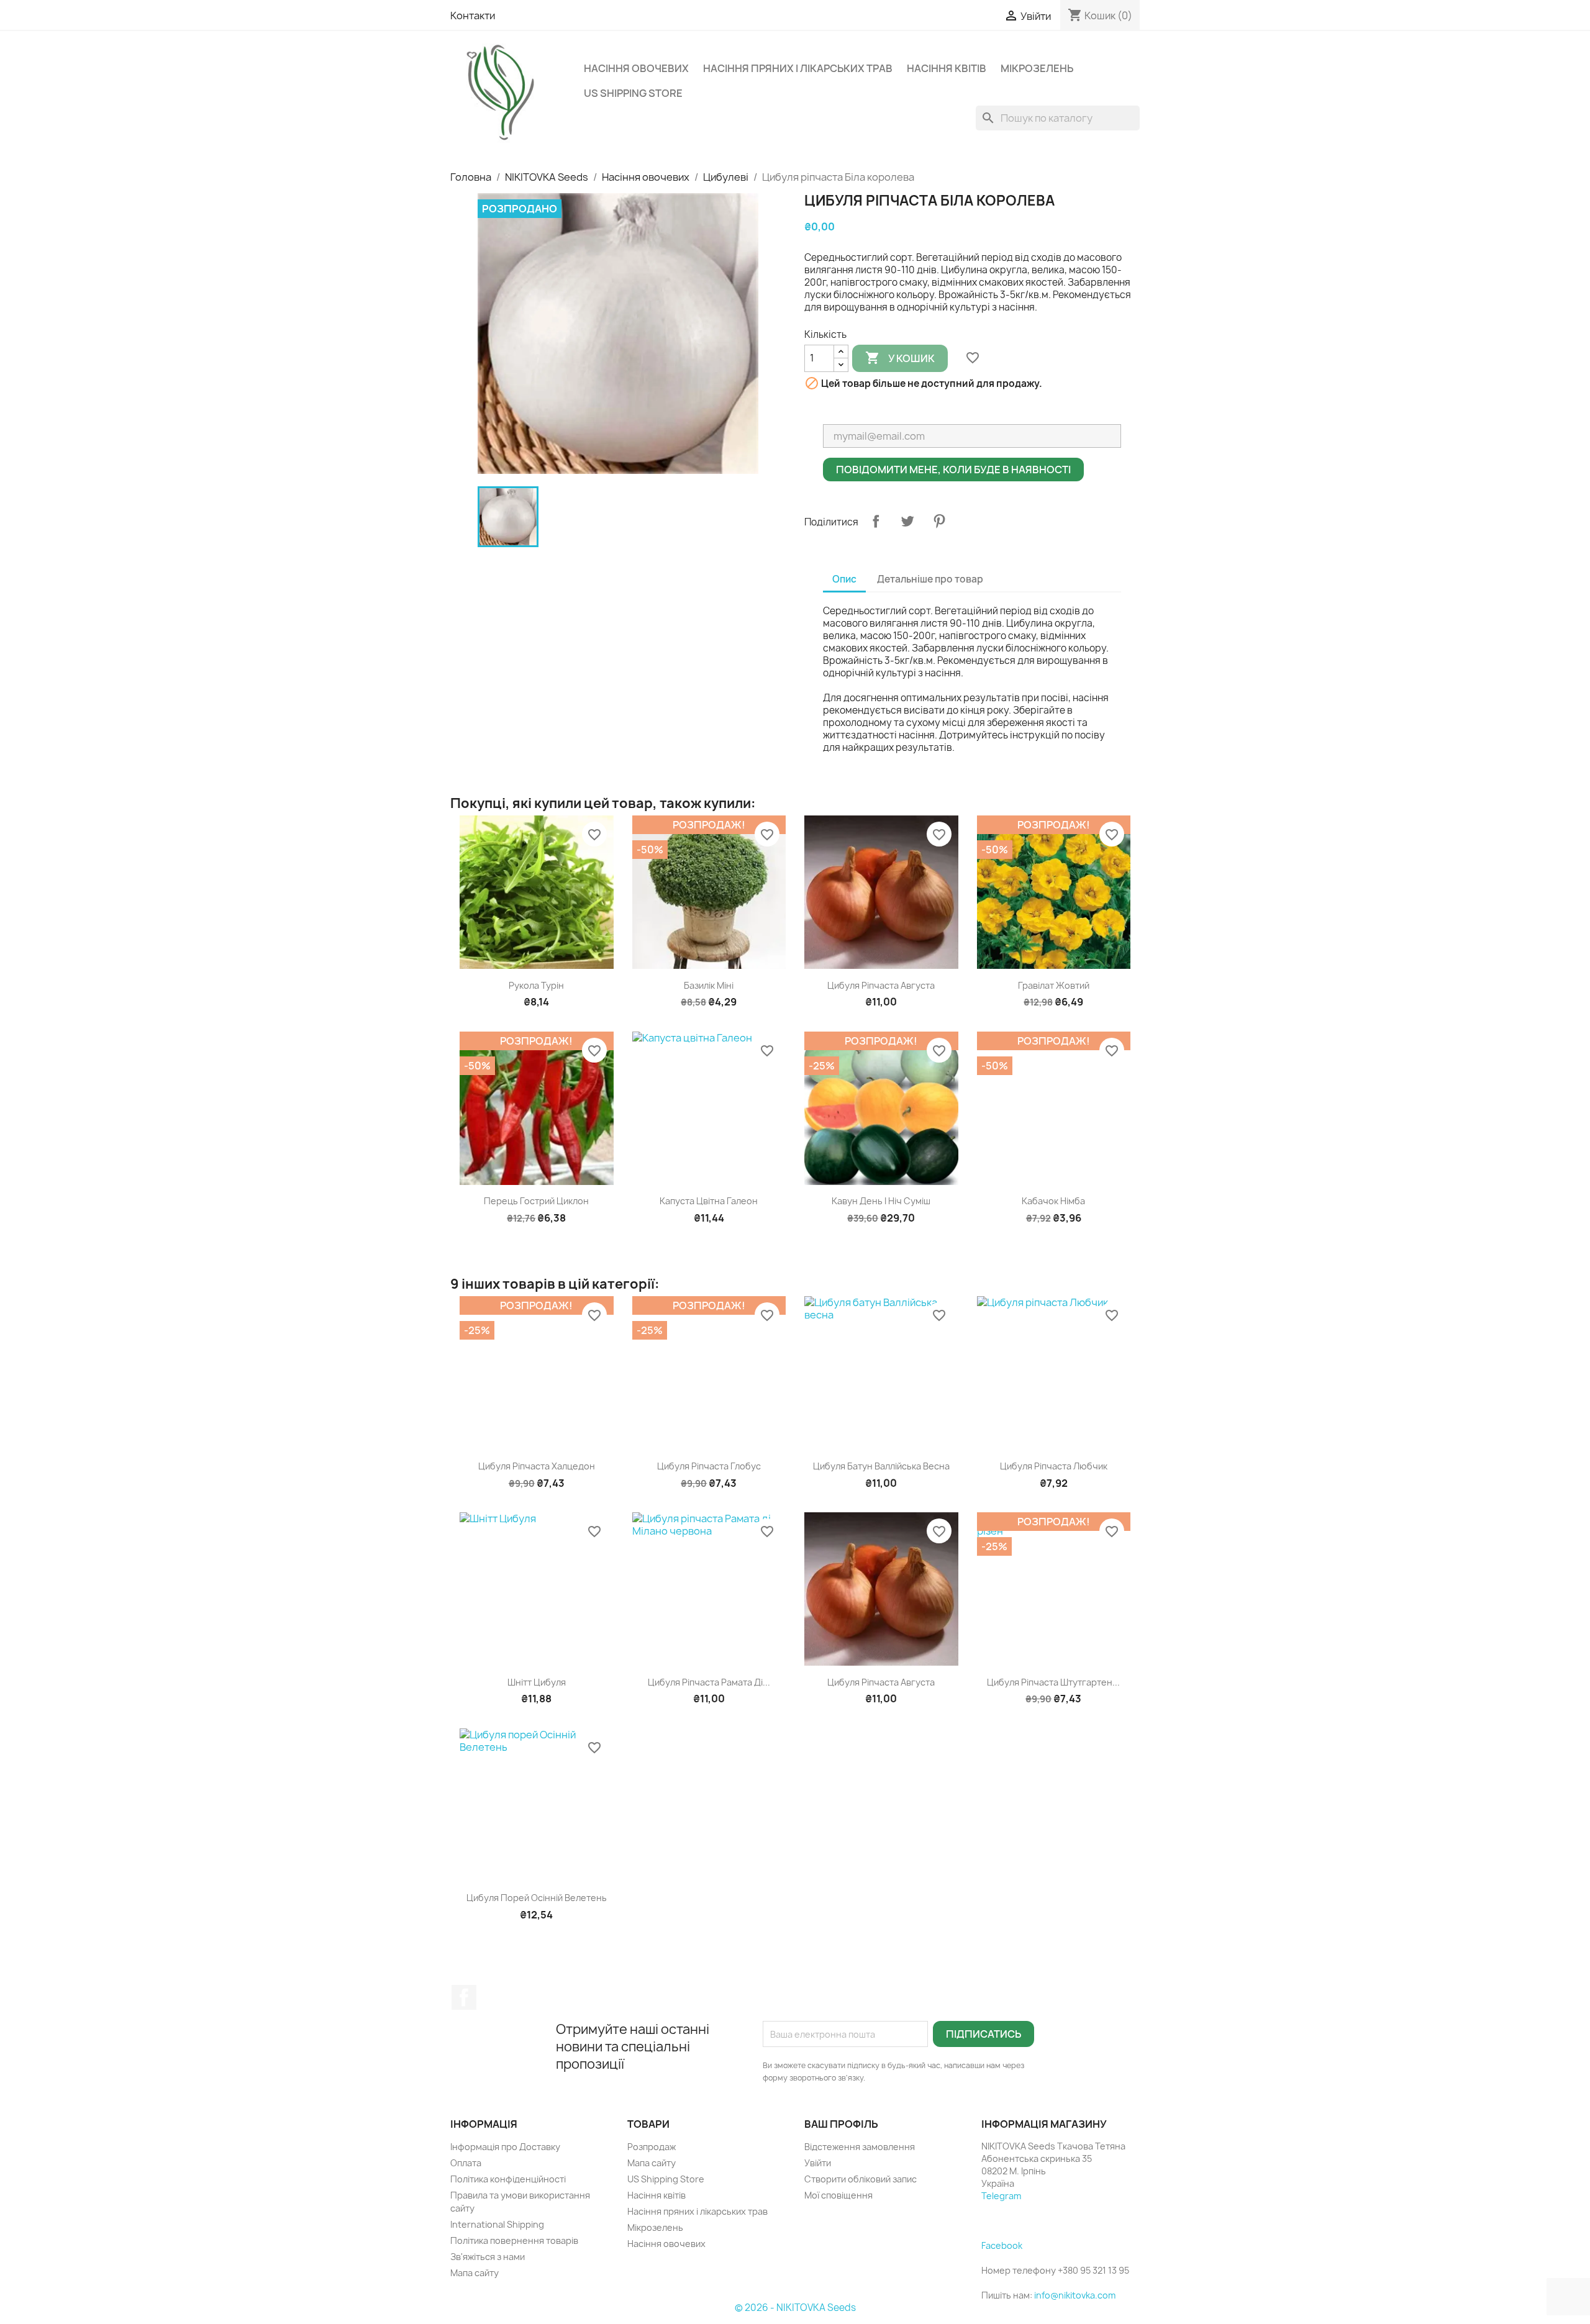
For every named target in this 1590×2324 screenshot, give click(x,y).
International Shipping (497, 2224)
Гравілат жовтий (1054, 985)
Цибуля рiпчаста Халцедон (537, 1466)
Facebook (464, 1997)
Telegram (1001, 2196)
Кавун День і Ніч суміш (881, 1201)
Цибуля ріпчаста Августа (881, 985)
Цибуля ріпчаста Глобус (709, 1466)
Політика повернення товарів (514, 2240)
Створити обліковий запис (861, 2179)
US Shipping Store (633, 93)
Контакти (473, 16)
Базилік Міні (709, 985)
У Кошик (900, 358)
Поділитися (876, 521)
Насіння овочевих (636, 68)
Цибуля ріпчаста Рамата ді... (709, 1682)
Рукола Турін (536, 985)
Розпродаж (652, 2147)
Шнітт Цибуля (537, 1682)
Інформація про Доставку (505, 2147)
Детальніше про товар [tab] (930, 579)
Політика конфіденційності (508, 2179)
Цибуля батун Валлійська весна (881, 1466)
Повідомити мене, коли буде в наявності (953, 470)
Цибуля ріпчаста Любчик (1054, 1466)
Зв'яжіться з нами (488, 2257)
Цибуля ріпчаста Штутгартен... (1053, 1682)
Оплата (466, 2163)
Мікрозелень (1037, 68)
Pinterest (939, 521)
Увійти (818, 2163)
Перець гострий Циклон (536, 1201)
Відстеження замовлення (860, 2147)
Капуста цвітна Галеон (709, 1201)
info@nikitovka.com (1075, 2295)
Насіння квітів (947, 68)
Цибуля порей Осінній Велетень (537, 1898)
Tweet (907, 521)
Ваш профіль (841, 2124)
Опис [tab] (844, 579)
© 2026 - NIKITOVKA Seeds (795, 2308)
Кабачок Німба (1053, 1201)
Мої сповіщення (838, 2195)
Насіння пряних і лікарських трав (798, 68)
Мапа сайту (475, 2273)
